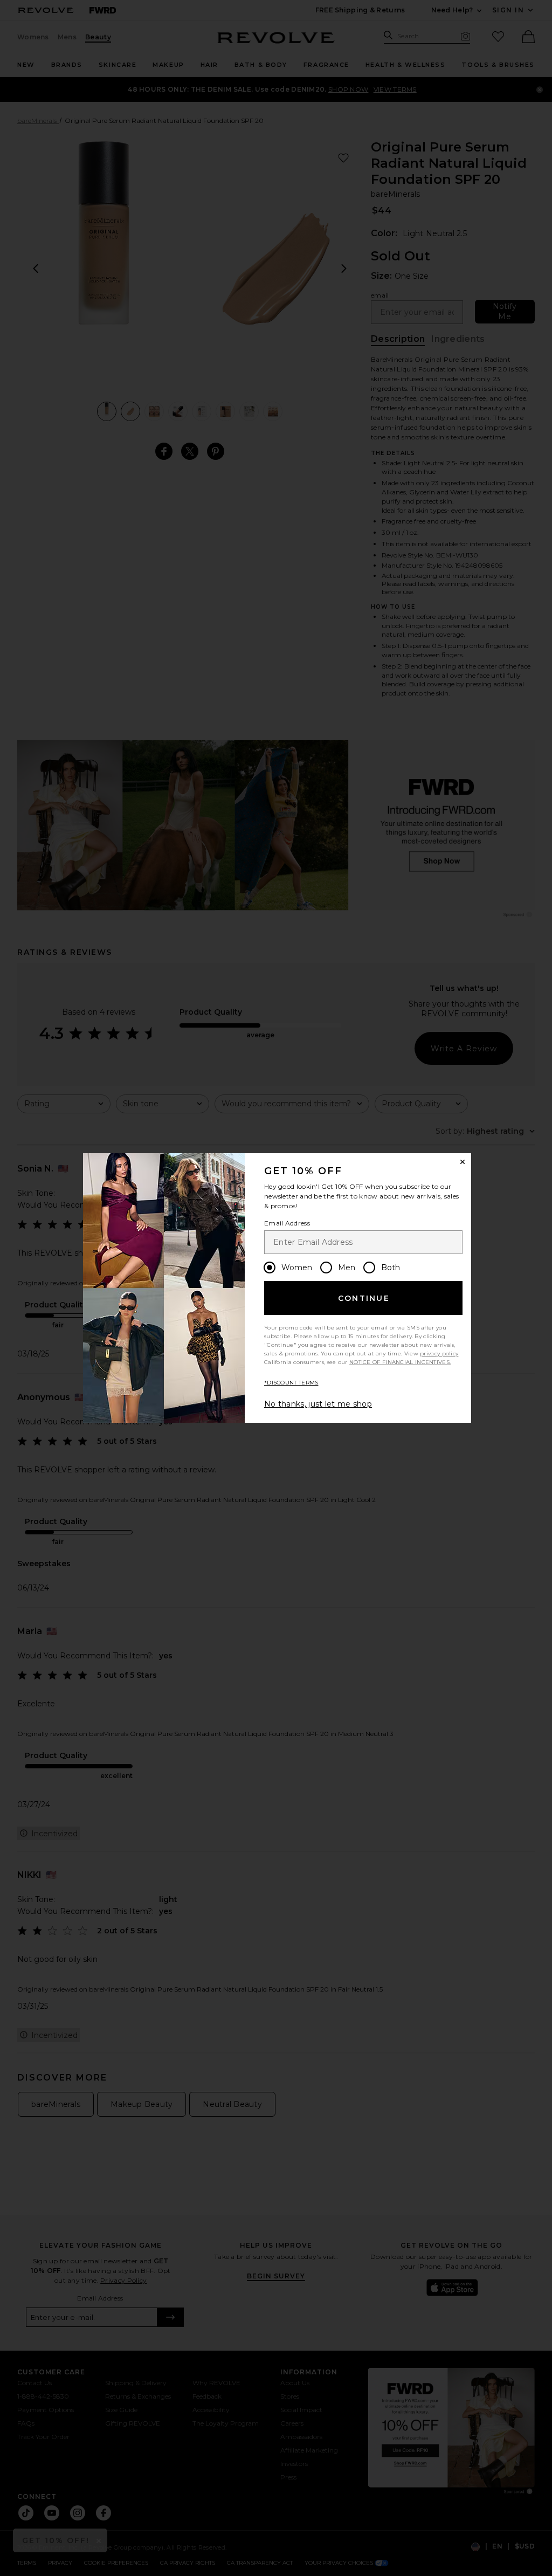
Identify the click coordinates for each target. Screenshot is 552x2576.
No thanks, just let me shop (318, 1404)
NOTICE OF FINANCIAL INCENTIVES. (400, 1362)
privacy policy (439, 1354)
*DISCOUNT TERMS (291, 1383)
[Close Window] (463, 1162)
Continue (364, 1298)
